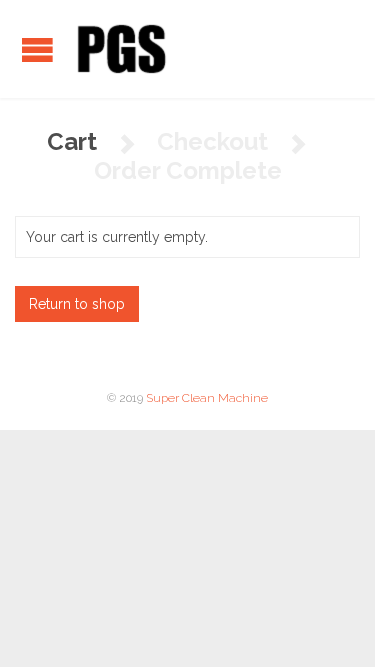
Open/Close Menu (37, 49)
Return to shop (77, 304)
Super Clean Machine (207, 398)
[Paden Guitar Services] (120, 49)
